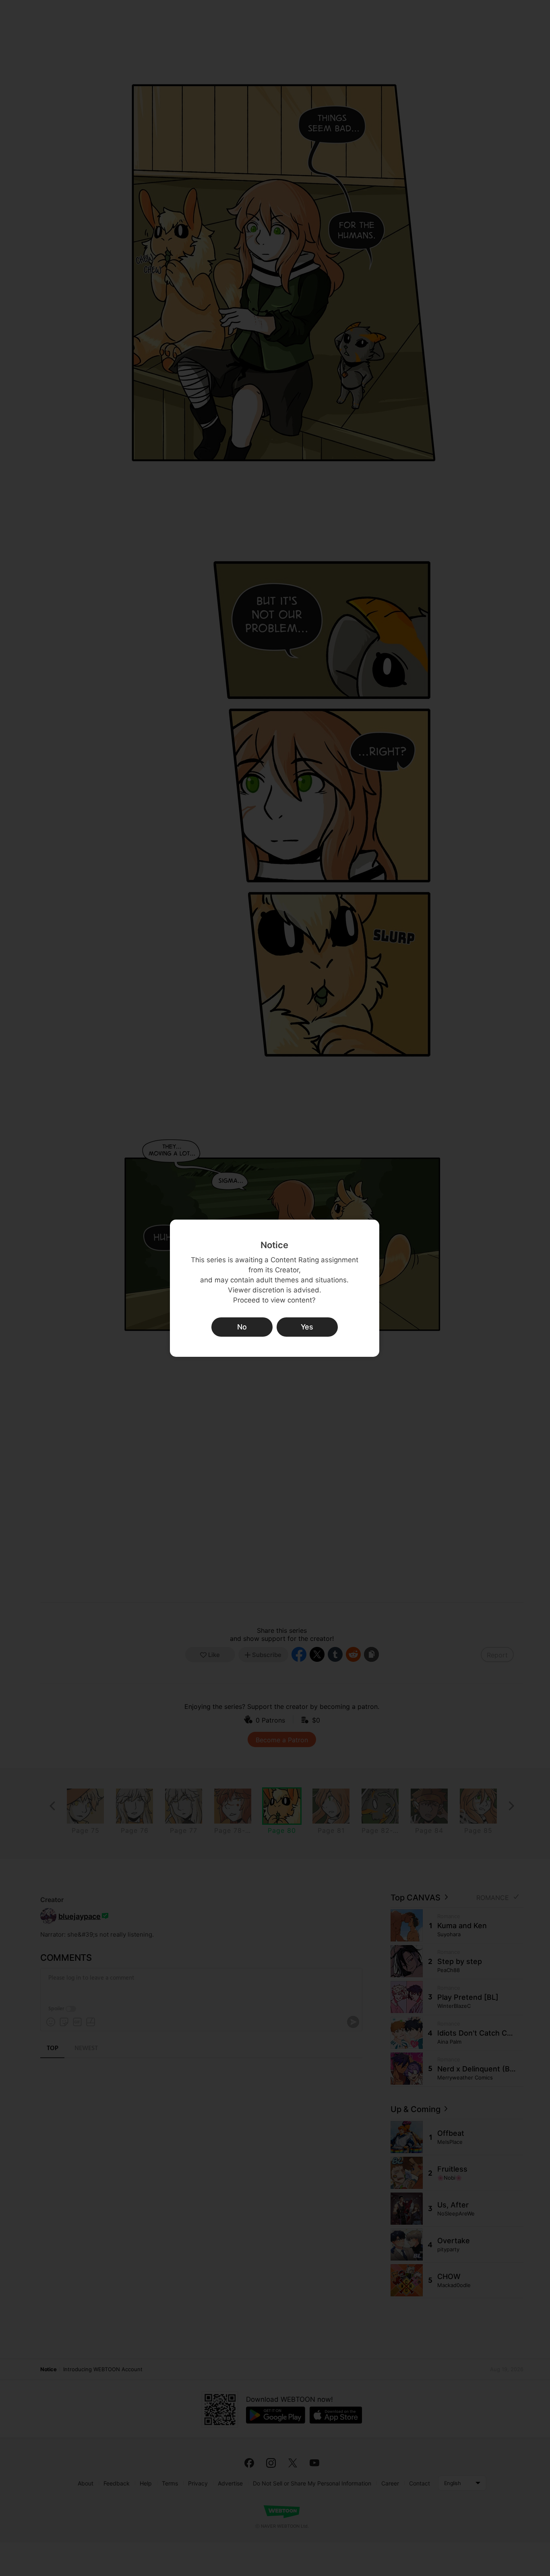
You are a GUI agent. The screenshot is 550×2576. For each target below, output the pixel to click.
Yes (307, 1327)
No (242, 1327)
